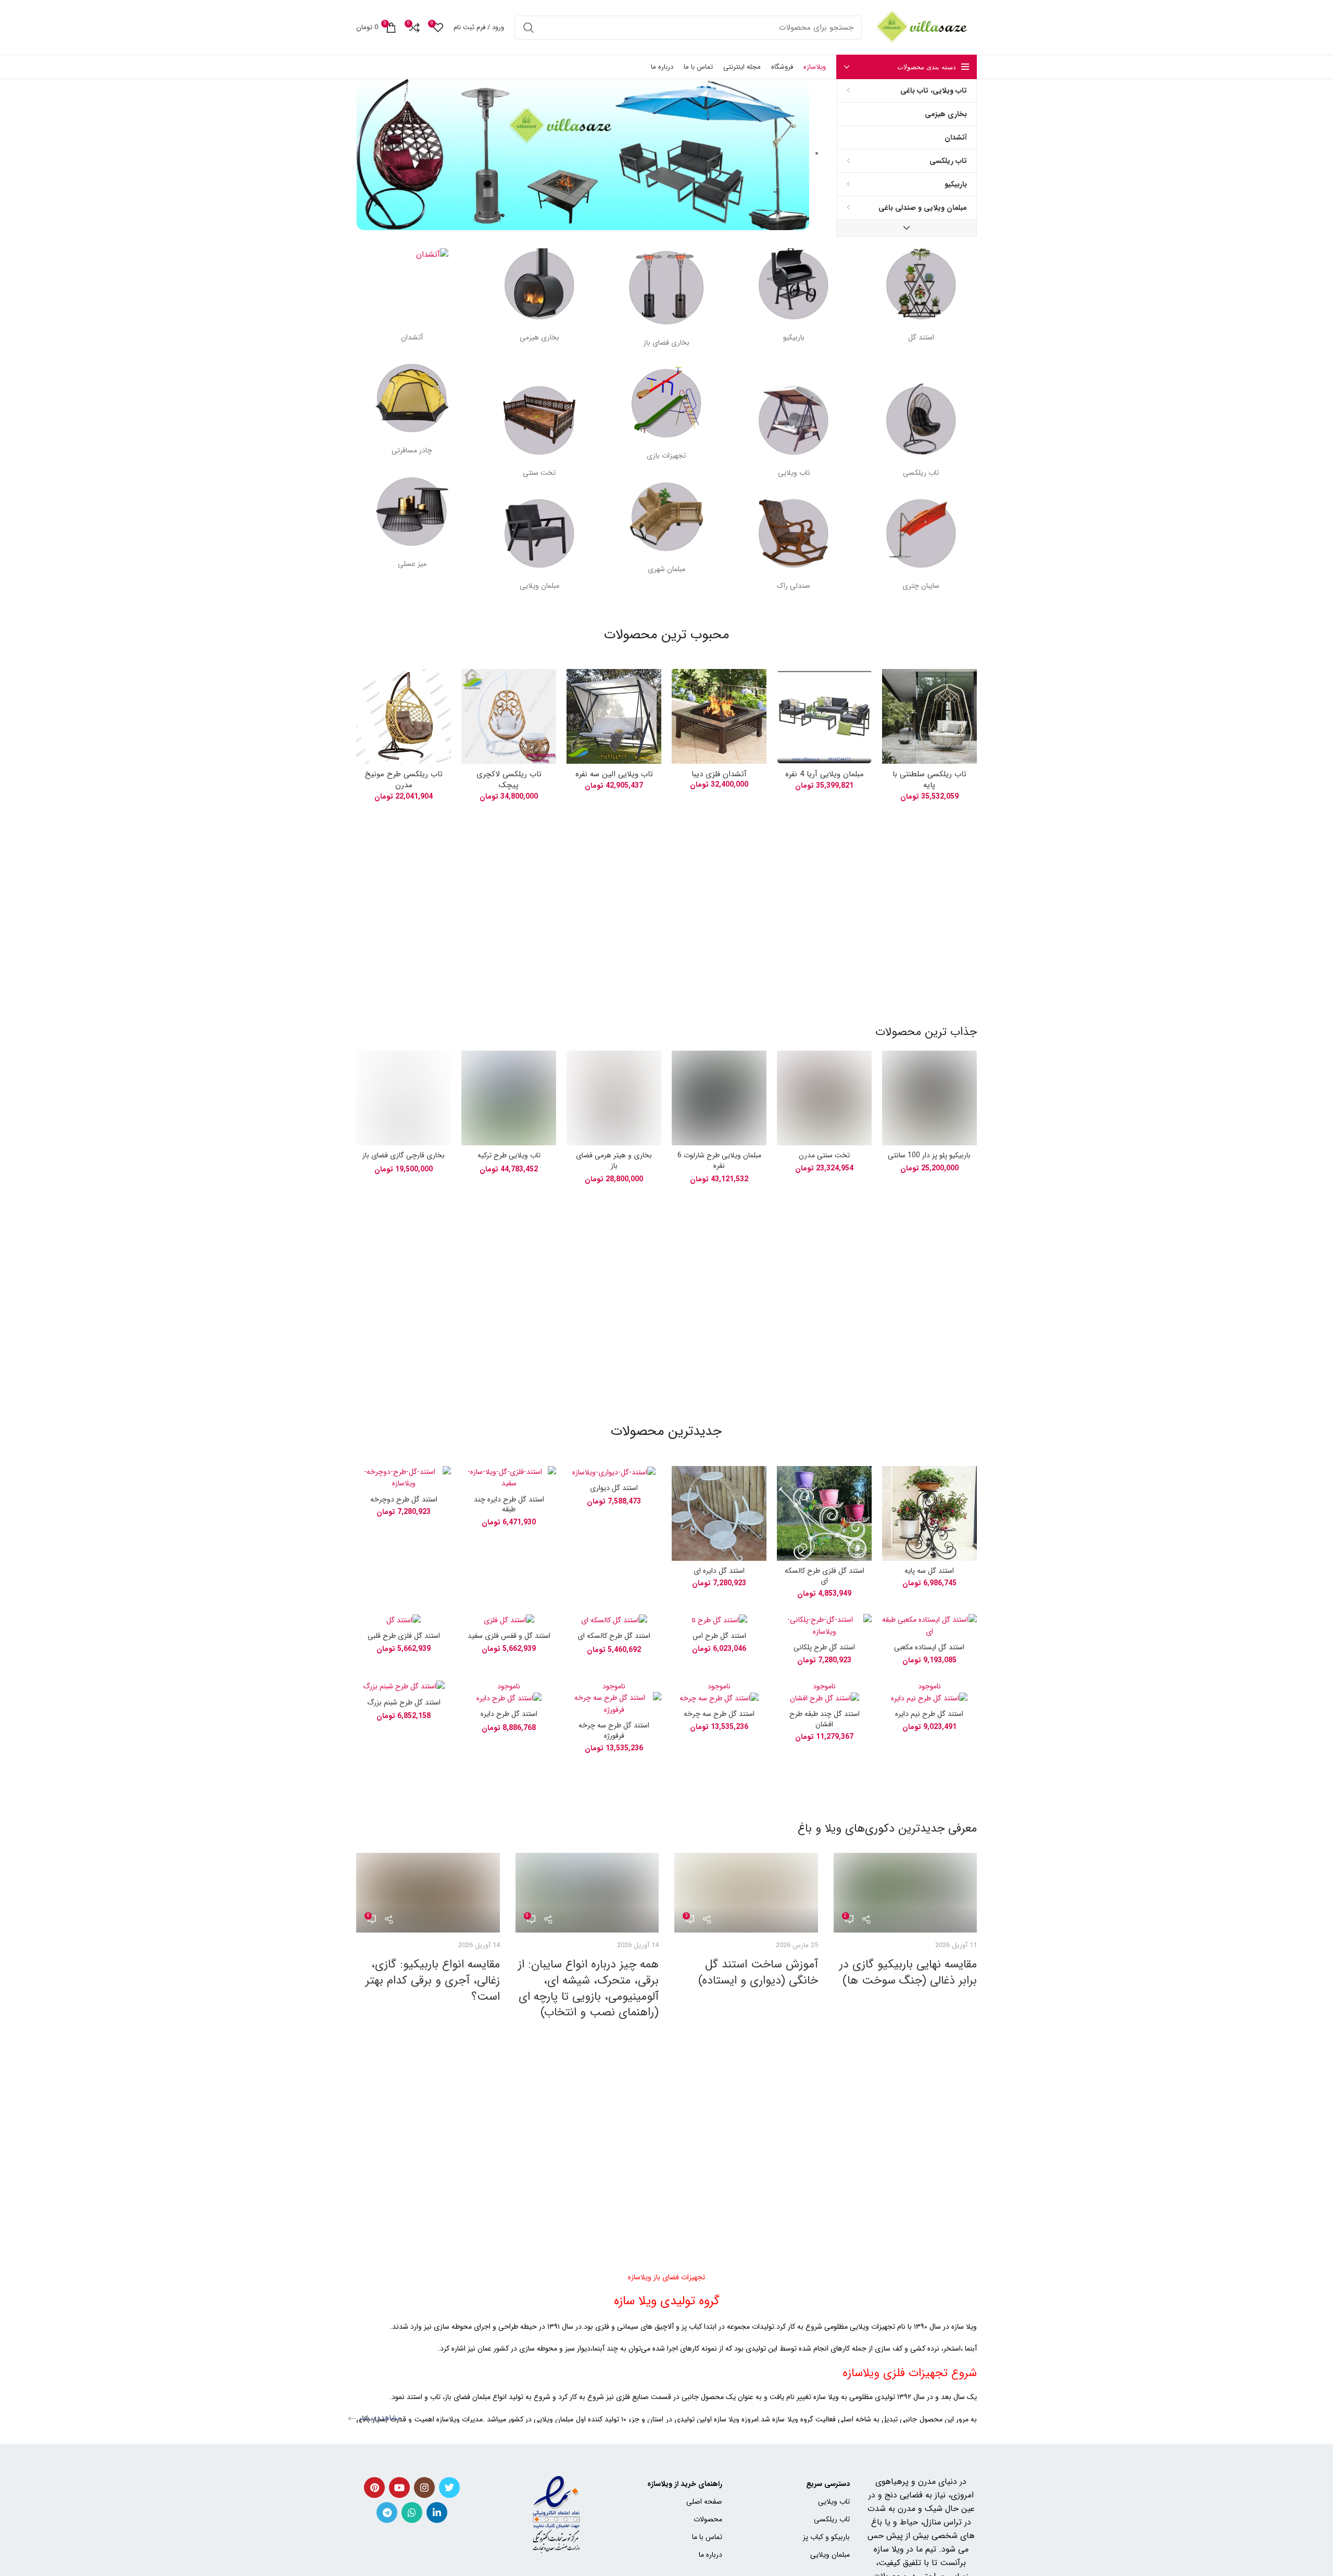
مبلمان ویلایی (830, 2555)
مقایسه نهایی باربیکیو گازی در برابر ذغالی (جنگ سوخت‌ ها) (908, 1972)
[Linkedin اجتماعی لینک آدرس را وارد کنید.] (437, 2512)
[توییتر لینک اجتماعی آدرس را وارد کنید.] (449, 2487)
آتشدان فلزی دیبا (719, 774)
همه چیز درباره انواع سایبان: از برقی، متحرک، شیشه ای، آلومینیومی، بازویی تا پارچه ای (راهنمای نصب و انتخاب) (588, 1988)
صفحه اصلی (704, 2502)
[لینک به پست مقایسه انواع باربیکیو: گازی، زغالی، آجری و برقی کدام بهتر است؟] (428, 1893)
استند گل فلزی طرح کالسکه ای (825, 1576)
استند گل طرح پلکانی (824, 1647)
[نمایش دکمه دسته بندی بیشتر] (907, 228)
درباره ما (710, 2555)
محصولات (708, 2519)
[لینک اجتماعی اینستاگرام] (424, 2487)
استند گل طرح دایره (509, 1714)
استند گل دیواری (614, 1488)
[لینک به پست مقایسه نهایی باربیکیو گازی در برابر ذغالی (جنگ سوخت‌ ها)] (905, 1893)
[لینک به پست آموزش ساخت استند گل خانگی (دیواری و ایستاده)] (746, 1893)
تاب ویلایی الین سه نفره (614, 774)
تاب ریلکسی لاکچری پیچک (509, 780)
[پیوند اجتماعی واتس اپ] (412, 2512)
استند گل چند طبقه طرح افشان (825, 1719)
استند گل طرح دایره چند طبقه (509, 1505)
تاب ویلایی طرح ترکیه (509, 1155)
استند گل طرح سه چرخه (719, 1714)
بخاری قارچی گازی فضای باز (404, 1155)
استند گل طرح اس (719, 1636)
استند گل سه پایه (929, 1571)
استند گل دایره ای (719, 1571)
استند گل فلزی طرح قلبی (404, 1636)
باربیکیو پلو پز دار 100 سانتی (929, 1155)
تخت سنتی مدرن (824, 1155)
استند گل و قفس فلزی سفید (509, 1636)
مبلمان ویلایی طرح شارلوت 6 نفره (719, 1160)
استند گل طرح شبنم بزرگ (404, 1702)
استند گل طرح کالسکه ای (614, 1636)
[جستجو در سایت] (529, 28)
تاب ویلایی (834, 2502)
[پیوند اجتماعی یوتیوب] (399, 2487)
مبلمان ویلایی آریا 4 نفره (825, 774)
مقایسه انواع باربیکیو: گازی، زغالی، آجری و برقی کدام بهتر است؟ (433, 1980)
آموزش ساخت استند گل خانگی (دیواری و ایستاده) (758, 1972)
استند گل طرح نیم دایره (929, 1714)
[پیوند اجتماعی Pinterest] (374, 2487)
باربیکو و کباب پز (826, 2537)
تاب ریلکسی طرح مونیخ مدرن (404, 780)
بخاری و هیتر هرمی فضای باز (614, 1160)
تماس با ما (707, 2537)
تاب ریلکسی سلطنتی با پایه (929, 780)
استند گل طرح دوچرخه (404, 1499)
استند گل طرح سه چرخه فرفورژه (614, 1731)
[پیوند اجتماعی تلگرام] (387, 2512)
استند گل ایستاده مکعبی (929, 1647)
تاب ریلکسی (832, 2519)
